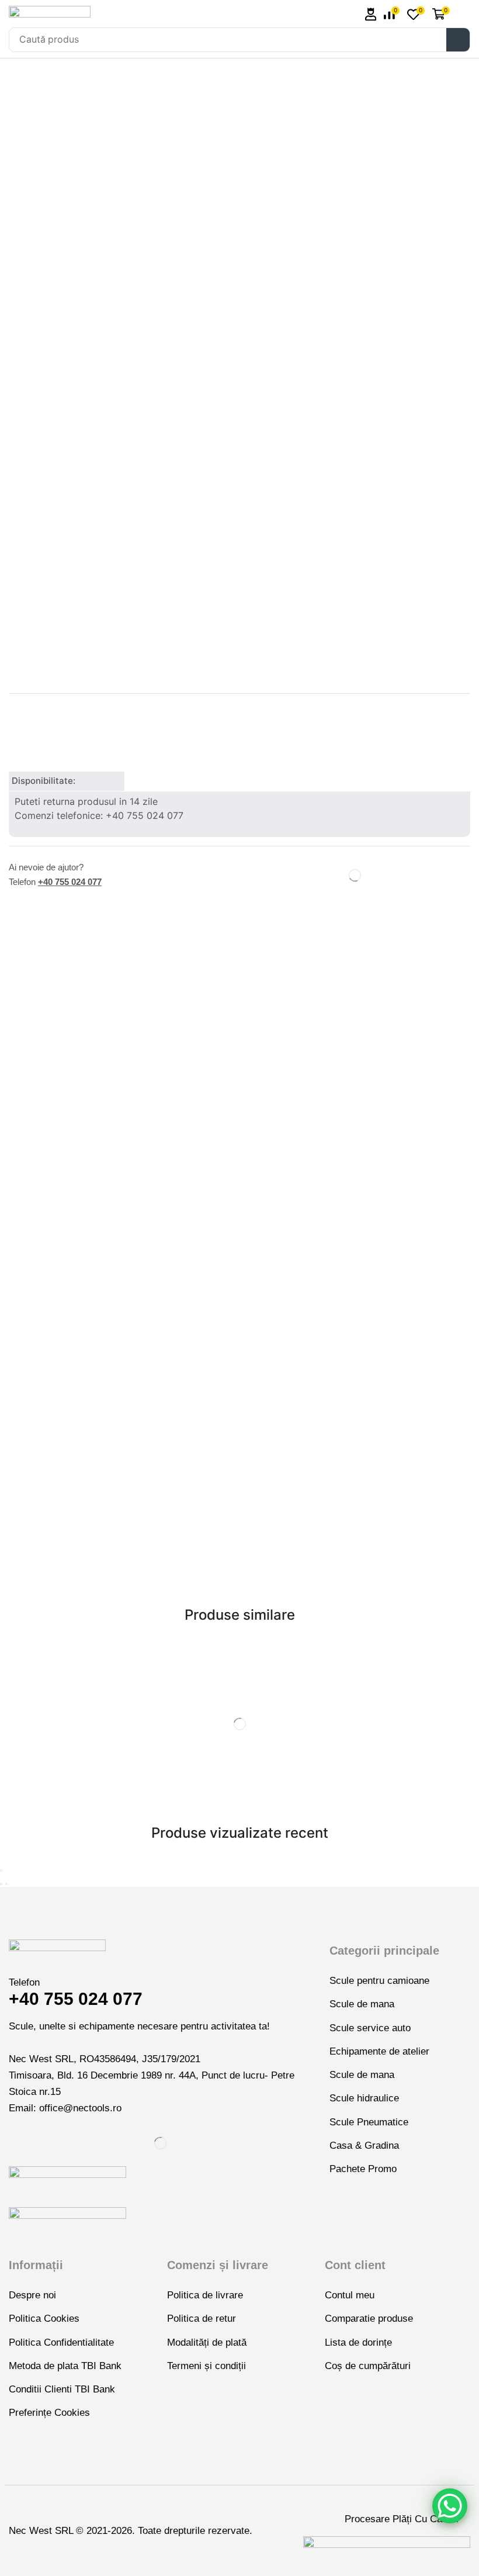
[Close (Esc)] (1, 1870)
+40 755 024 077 (70, 882)
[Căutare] (458, 40)
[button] (371, 14)
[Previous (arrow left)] (1, 1884)
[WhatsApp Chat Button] (450, 2506)
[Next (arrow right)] (6, 1884)
